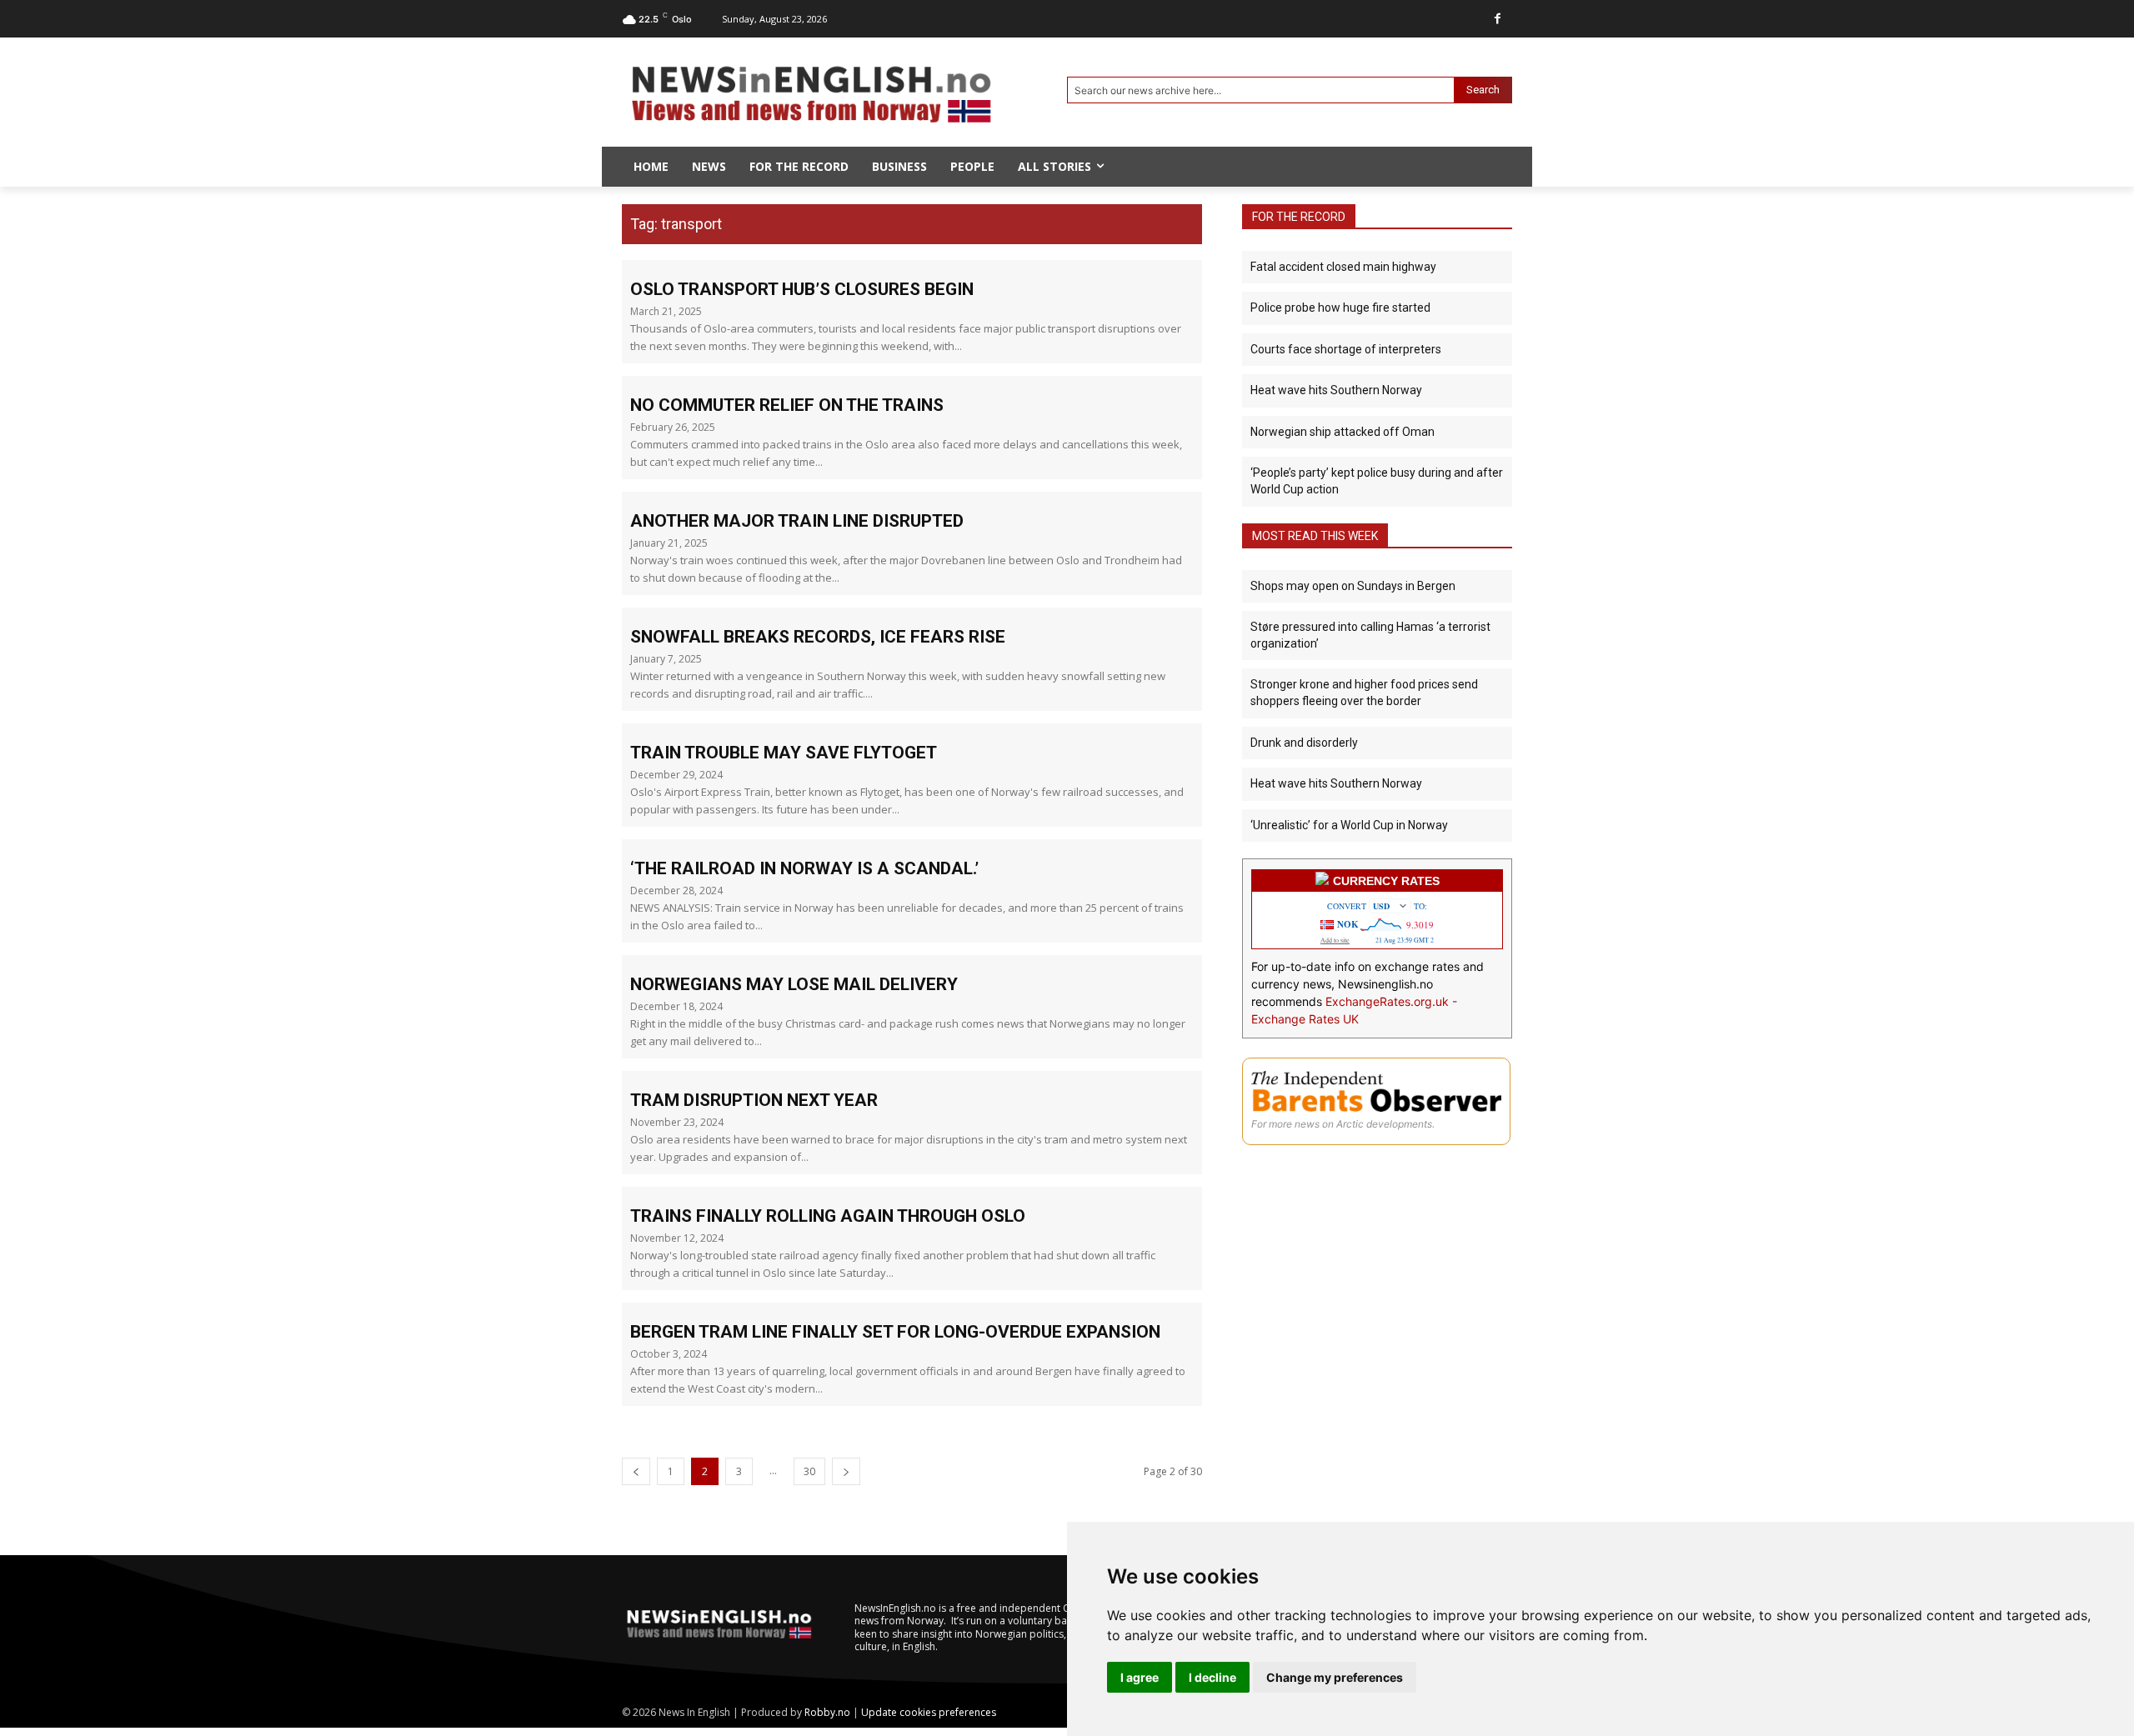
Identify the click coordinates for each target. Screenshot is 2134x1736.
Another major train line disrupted (797, 521)
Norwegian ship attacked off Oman (1343, 432)
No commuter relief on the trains (787, 405)
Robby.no (827, 1712)
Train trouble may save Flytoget (784, 753)
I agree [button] (1140, 1677)
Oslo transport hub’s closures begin (802, 289)
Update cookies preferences (929, 1712)
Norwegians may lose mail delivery (794, 984)
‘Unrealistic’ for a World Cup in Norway (1349, 825)
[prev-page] (636, 1471)
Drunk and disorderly (1304, 743)
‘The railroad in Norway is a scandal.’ (804, 868)
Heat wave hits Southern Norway (1336, 390)
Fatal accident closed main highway (1343, 267)
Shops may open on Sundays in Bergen (1353, 586)
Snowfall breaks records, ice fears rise (818, 637)
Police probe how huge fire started (1340, 308)
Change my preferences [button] (1335, 1677)
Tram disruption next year (754, 1100)
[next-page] (846, 1471)
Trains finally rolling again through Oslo (828, 1216)
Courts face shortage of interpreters (1346, 349)
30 (809, 1471)
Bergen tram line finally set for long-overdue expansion (895, 1332)
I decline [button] (1212, 1677)
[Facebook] (1498, 19)
